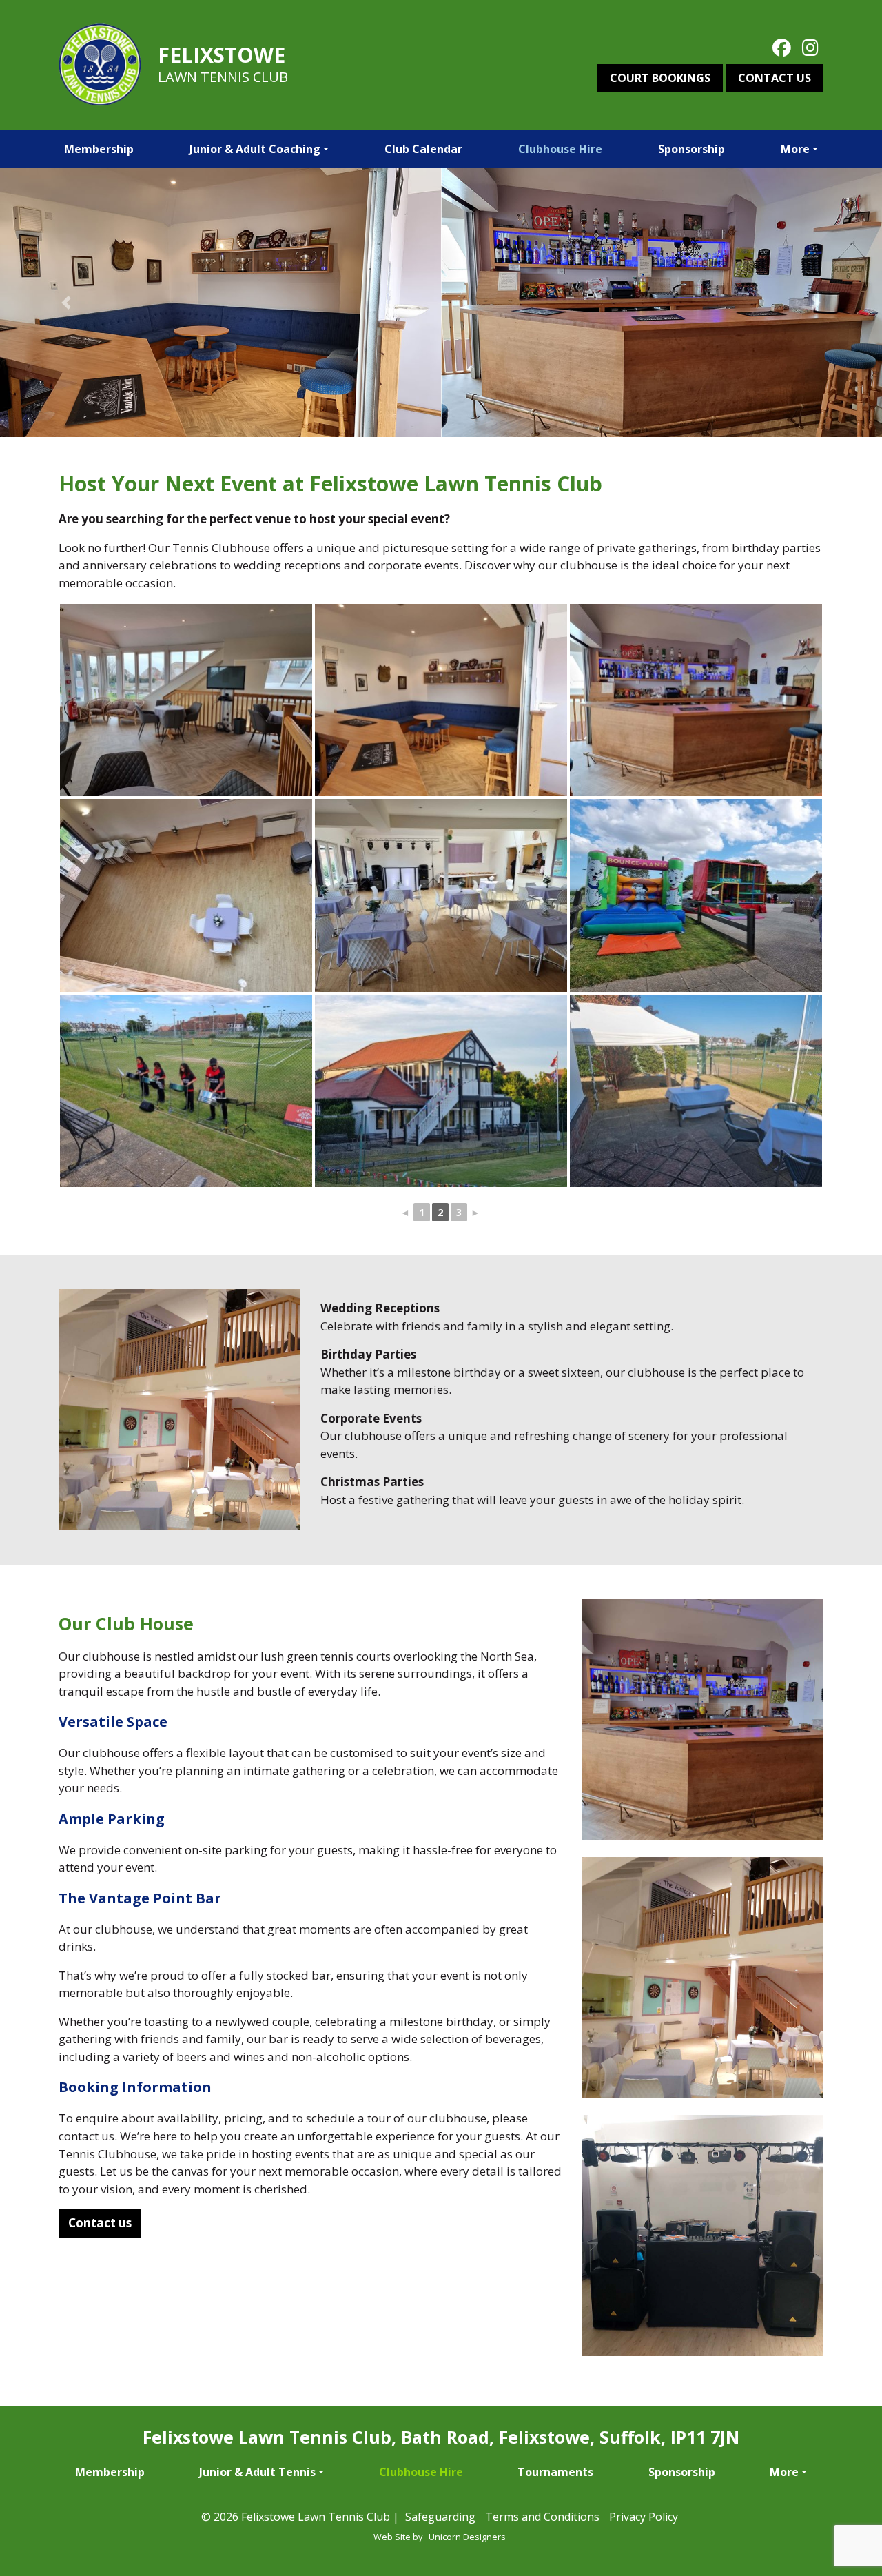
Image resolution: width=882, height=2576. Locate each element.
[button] (66, 303)
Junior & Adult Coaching (255, 149)
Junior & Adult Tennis (257, 2472)
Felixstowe (222, 55)
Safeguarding (440, 2517)
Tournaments (555, 2472)
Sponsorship (691, 149)
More (795, 149)
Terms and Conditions (542, 2517)
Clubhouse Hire (560, 149)
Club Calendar (423, 149)
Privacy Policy (644, 2517)
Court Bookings (660, 78)
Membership (99, 149)
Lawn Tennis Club (223, 77)
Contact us (775, 78)
